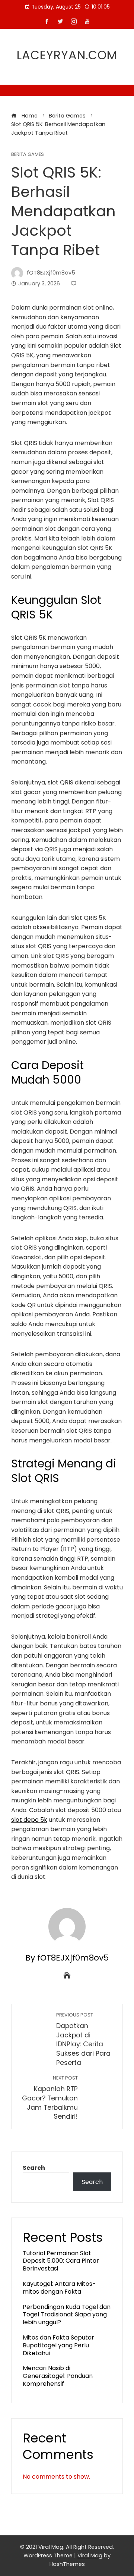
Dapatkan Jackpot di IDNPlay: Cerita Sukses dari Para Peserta (83, 2039)
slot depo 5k (29, 1820)
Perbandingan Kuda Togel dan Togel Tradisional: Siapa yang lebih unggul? (67, 2315)
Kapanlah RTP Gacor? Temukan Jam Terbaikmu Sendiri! (50, 2098)
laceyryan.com (67, 55)
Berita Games (28, 155)
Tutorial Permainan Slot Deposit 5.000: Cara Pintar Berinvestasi (61, 2261)
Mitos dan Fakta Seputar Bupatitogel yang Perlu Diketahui (58, 2345)
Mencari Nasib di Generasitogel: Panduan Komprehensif (58, 2376)
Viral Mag (90, 2555)
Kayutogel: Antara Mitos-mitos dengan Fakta (59, 2288)
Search (34, 2168)
